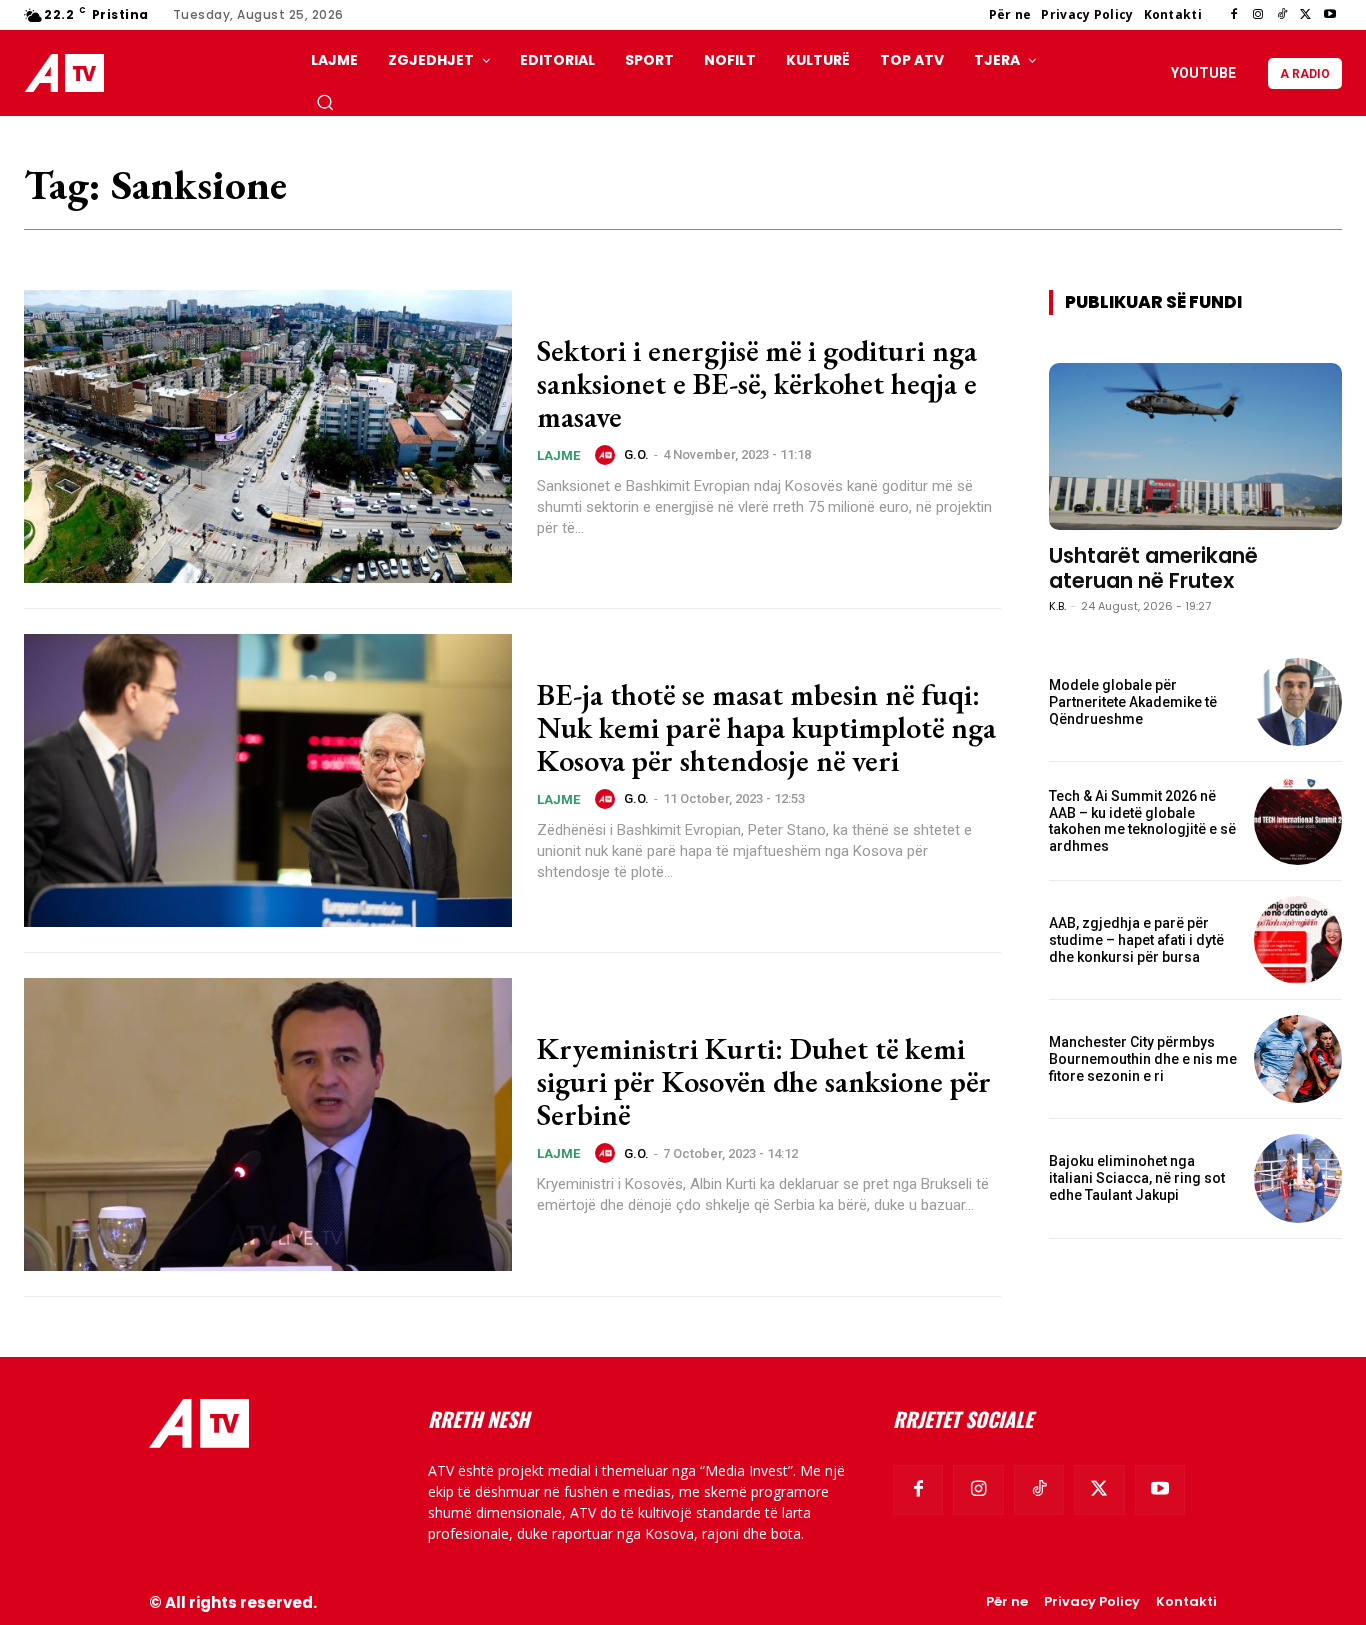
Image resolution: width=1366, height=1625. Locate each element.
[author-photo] (608, 455)
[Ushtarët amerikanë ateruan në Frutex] (1196, 446)
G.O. (636, 454)
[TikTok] (1282, 15)
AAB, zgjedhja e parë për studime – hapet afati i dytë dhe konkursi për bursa (1136, 940)
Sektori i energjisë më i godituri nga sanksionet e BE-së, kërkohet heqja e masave (757, 383)
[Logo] (69, 73)
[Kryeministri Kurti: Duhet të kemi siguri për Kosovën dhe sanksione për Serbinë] (268, 1124)
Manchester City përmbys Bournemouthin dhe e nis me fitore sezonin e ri (1143, 1059)
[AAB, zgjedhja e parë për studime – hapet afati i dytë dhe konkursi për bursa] (1298, 940)
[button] (325, 102)
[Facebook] (1234, 15)
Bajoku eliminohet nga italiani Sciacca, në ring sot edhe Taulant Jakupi (1137, 1178)
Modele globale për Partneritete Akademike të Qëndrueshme (1133, 702)
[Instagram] (1258, 15)
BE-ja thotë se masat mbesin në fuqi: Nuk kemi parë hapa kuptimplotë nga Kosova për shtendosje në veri (766, 727)
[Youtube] (1330, 15)
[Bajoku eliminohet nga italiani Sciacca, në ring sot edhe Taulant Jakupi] (1298, 1178)
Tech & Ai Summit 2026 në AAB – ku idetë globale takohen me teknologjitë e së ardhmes (1142, 821)
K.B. (1057, 606)
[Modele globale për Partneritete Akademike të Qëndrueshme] (1298, 702)
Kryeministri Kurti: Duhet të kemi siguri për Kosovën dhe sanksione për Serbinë (764, 1081)
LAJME (558, 455)
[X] (1306, 15)
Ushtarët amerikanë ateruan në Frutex (1153, 568)
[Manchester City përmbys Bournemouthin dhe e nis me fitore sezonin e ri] (1298, 1059)
